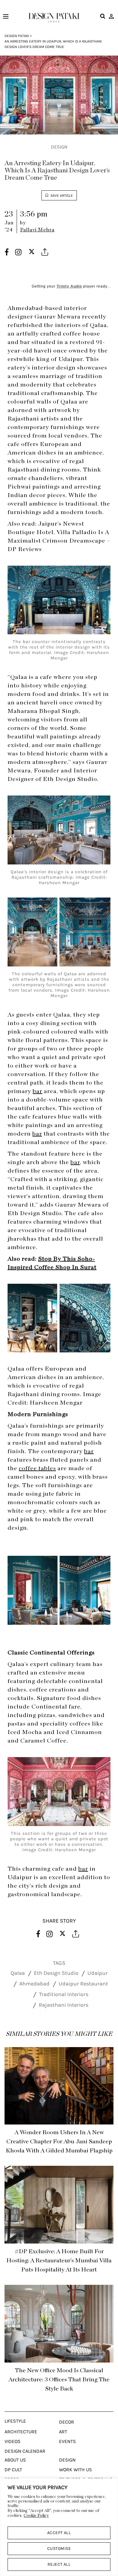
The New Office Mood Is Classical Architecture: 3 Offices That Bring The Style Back (59, 2380)
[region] (59, 2527)
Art (63, 2432)
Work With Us (75, 2470)
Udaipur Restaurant (83, 1984)
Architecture (21, 2432)
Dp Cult (13, 2470)
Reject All (59, 2564)
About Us (15, 2460)
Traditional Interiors (64, 1994)
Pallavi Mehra (37, 230)
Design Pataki (17, 36)
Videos (13, 2441)
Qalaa (18, 1973)
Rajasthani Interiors (64, 2005)
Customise (59, 2549)
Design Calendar (25, 2451)
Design (59, 147)
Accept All (59, 2533)
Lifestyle (15, 2421)
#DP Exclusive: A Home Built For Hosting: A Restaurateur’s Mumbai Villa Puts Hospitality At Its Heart (59, 2261)
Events (67, 2441)
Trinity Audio (69, 286)
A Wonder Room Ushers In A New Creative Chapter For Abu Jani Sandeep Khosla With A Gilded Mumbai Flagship (59, 2142)
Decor (67, 2422)
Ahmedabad (34, 1984)
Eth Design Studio (56, 1973)
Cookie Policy (36, 2516)
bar (75, 1162)
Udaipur (98, 1973)
